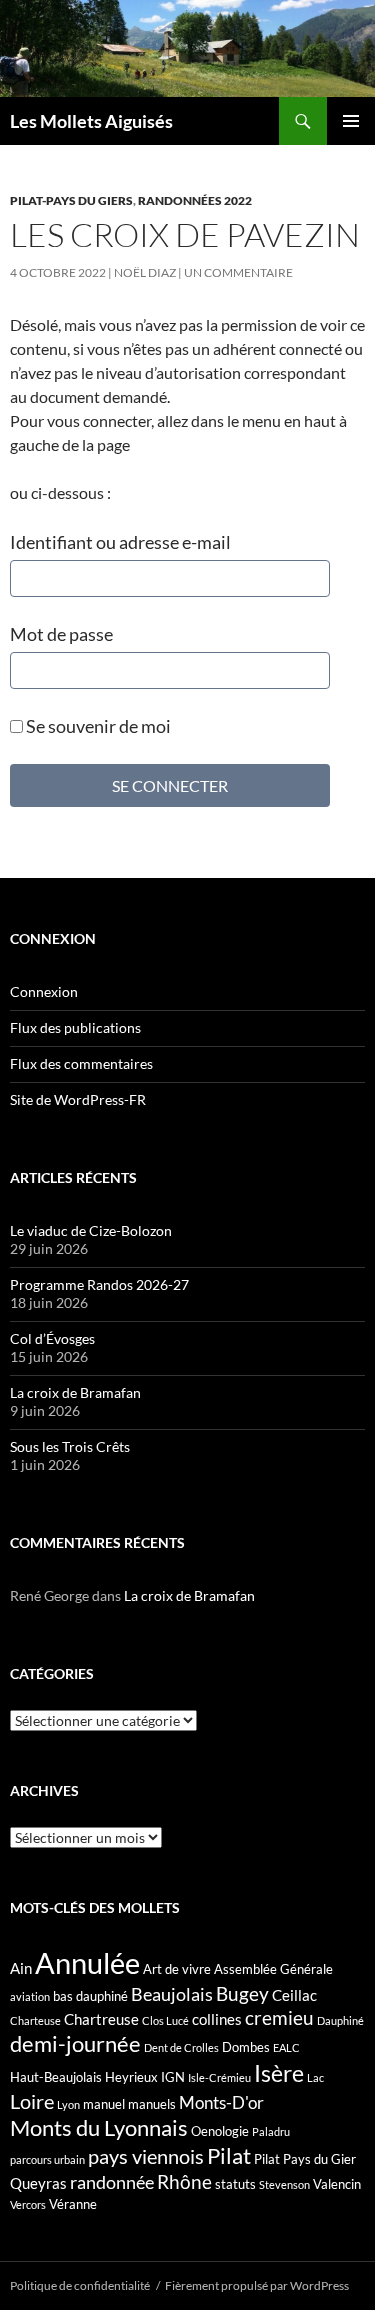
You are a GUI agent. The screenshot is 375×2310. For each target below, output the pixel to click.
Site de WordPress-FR (78, 1099)
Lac (315, 2077)
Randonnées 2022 (195, 200)
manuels (152, 2104)
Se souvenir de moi (97, 726)
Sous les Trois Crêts (70, 1446)
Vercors (28, 2204)
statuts (235, 2184)
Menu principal (351, 121)
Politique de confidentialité (80, 2285)
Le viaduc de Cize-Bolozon (91, 1230)
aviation (30, 1996)
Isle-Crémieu (219, 2077)
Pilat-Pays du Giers (71, 200)
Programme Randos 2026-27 (99, 1284)
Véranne (73, 2204)
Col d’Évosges (52, 1338)
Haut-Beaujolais (56, 2077)
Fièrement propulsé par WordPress (257, 2285)
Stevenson (284, 2184)
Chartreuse (101, 2019)
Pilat (229, 2156)
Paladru (271, 2131)
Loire (32, 2101)
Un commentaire (238, 272)
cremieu (279, 2017)
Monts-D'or (221, 2103)
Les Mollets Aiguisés (91, 121)
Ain (21, 1968)
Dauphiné (340, 2020)
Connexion (44, 991)
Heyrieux (131, 2077)
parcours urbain (47, 2159)
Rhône (184, 2181)
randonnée (112, 2182)
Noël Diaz (145, 272)
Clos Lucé (165, 2020)
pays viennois (146, 2156)
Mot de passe (61, 634)
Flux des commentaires (81, 1063)
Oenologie (220, 2131)
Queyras (38, 2183)
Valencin (337, 2184)
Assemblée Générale (273, 1969)
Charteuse (35, 2020)
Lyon (68, 2104)
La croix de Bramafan (75, 1392)
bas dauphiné (90, 1996)
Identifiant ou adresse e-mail (120, 542)
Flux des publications (75, 1027)
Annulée (87, 1962)
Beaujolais (172, 1994)
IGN (173, 2077)
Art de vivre (177, 1969)
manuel (104, 2104)
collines (217, 2019)
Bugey (242, 1993)
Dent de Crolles (181, 2047)
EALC (286, 2047)
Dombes (246, 2047)
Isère (279, 2073)
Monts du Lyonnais (99, 2127)
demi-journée (75, 2043)
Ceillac (294, 1995)
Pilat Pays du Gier (305, 2159)
